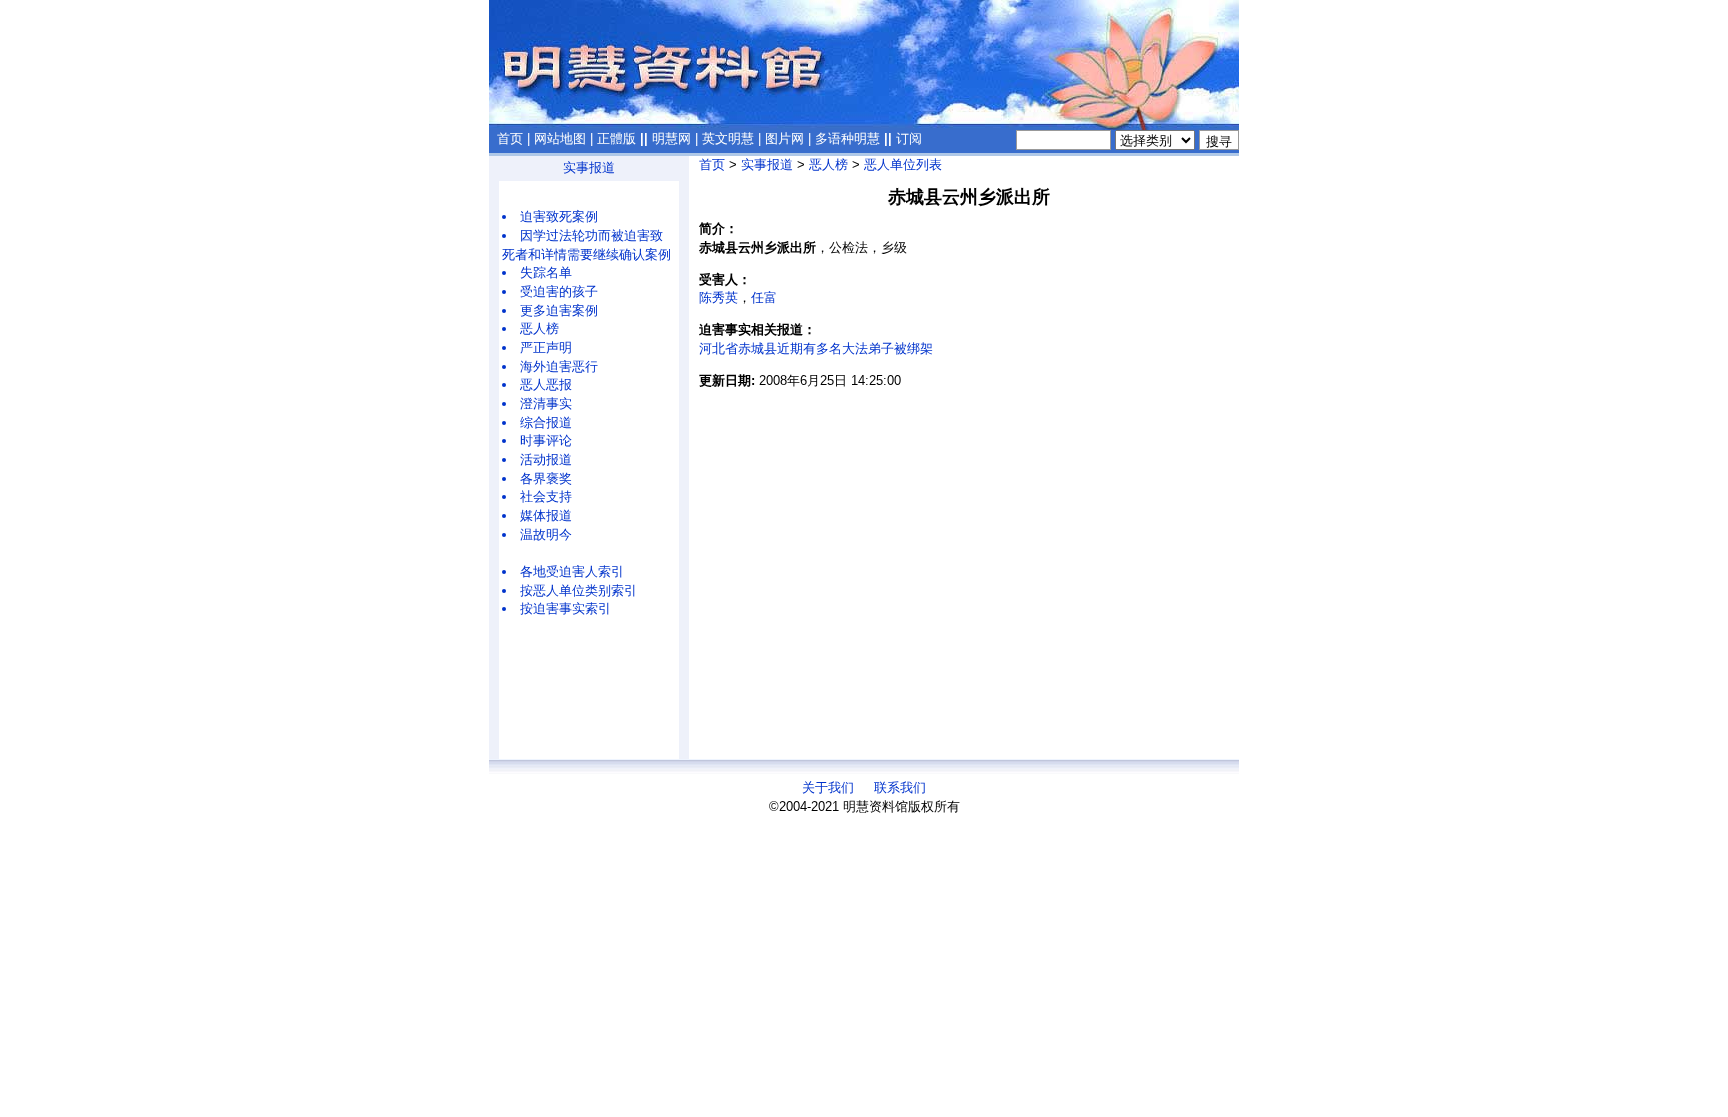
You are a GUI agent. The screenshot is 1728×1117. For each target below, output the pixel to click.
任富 (764, 297)
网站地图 (560, 138)
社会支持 (546, 496)
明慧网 (671, 138)
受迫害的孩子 (559, 291)
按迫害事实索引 (565, 608)
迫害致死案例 (559, 216)
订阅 (909, 138)
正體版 (616, 138)
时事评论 (546, 440)
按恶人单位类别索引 (578, 590)
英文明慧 (728, 138)
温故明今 (546, 534)
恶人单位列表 (903, 164)
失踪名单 (546, 272)
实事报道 (589, 167)
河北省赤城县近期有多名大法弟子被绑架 (816, 348)
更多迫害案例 (559, 310)
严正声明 (546, 347)
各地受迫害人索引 (572, 571)
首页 (510, 138)
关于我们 (828, 787)
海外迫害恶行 (559, 366)
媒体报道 (546, 515)
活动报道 (546, 459)
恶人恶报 (546, 384)
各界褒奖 (546, 478)
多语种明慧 (847, 138)
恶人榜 (539, 328)
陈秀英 (718, 297)
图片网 (784, 138)
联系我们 (900, 787)
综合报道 (546, 422)
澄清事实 (546, 403)
